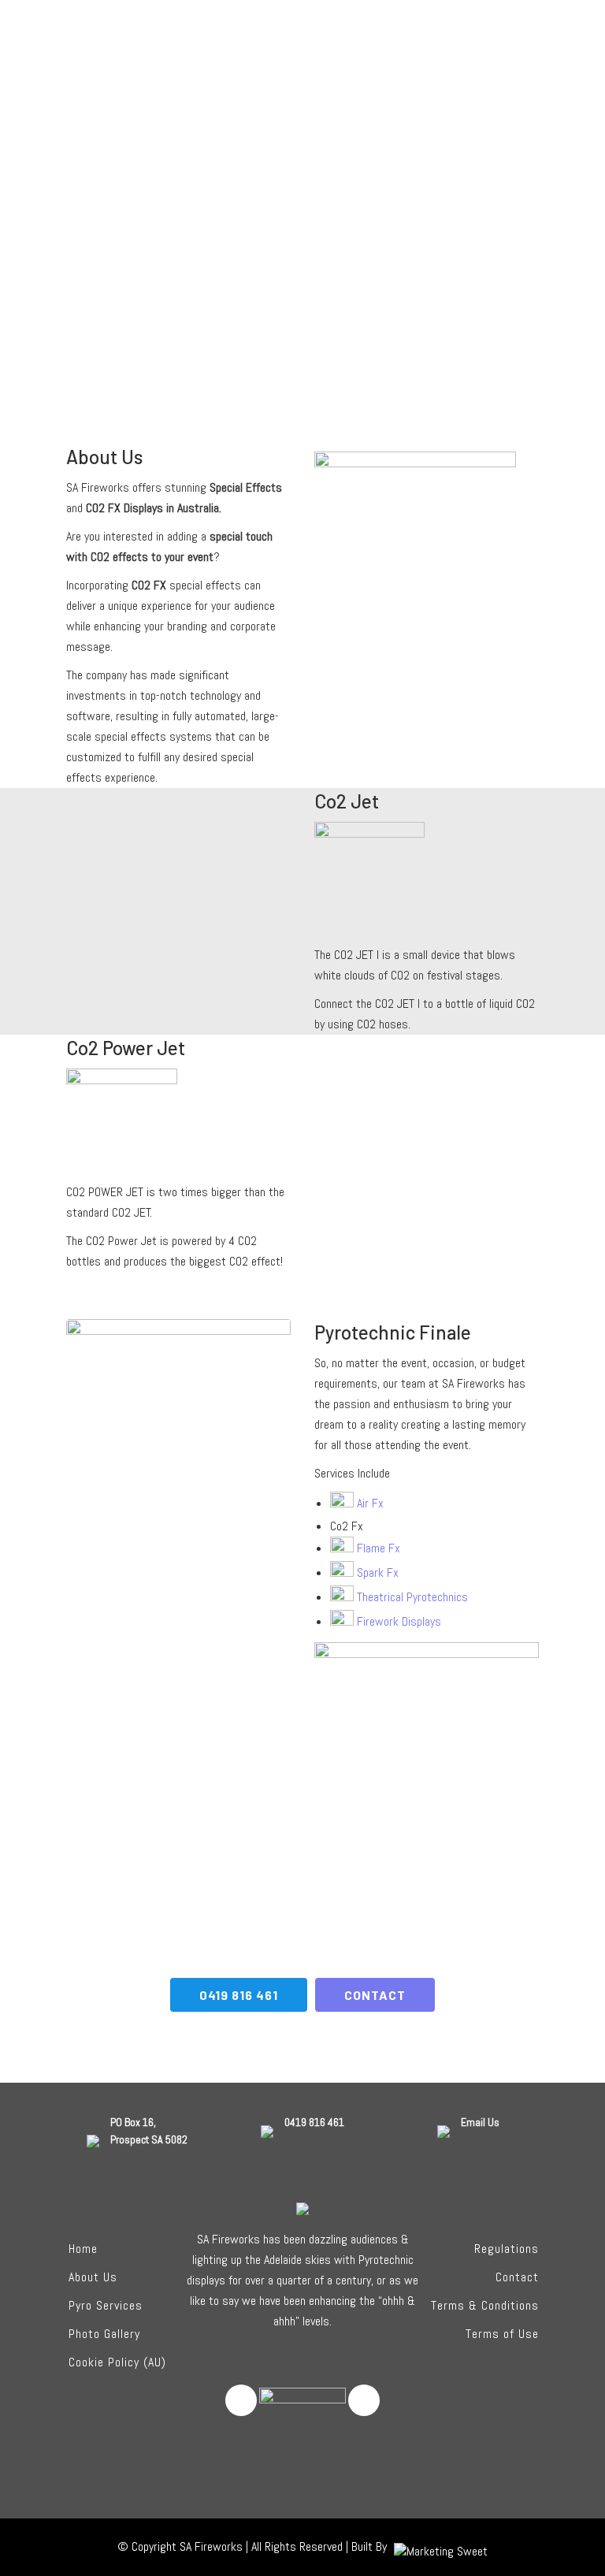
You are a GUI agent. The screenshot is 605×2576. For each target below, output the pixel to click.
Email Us (480, 2122)
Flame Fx (377, 1548)
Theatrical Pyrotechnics (411, 1597)
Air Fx (369, 1503)
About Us (93, 2277)
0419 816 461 (239, 1995)
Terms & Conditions (485, 2305)
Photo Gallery (104, 2334)
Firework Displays (397, 1621)
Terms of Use (502, 2334)
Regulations (507, 2249)
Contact (517, 2277)
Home (83, 2249)
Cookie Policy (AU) (117, 2362)
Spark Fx (376, 1572)
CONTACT (375, 1995)
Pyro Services (106, 2305)
